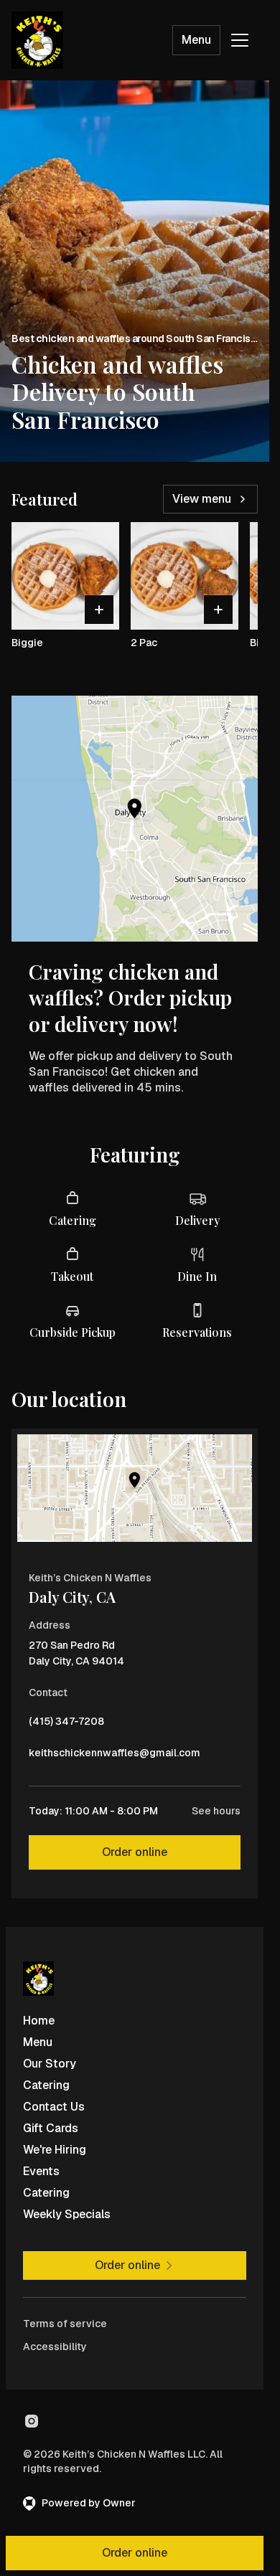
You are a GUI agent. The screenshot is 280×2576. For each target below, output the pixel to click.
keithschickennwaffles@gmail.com (115, 1756)
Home (39, 2021)
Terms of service (65, 2324)
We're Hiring (55, 2150)
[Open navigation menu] (240, 40)
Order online (135, 1852)
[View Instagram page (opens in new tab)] (32, 2421)
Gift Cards (51, 2128)
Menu (196, 40)
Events (41, 2171)
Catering (46, 2085)
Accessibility (55, 2347)
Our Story (50, 2064)
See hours (216, 1811)
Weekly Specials (67, 2214)
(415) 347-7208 (66, 1725)
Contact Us (54, 2107)
